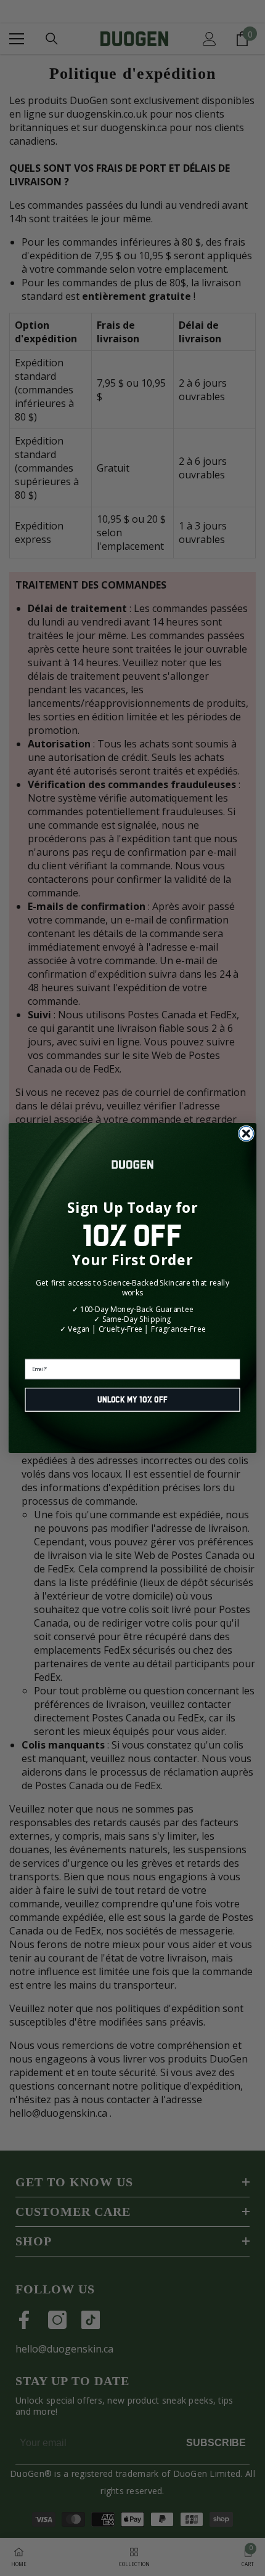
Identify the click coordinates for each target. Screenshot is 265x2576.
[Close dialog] (247, 1133)
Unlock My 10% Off (133, 1400)
